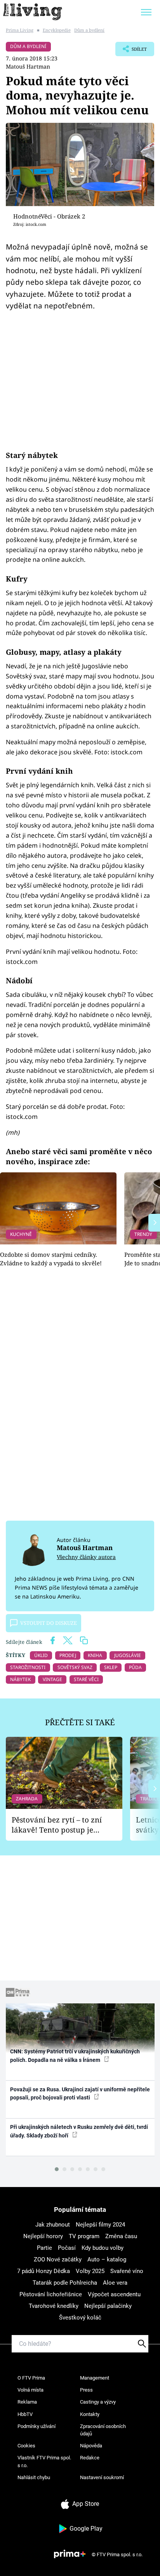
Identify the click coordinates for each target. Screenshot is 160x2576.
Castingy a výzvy (98, 2402)
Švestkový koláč (80, 2318)
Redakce (90, 2458)
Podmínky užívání (37, 2426)
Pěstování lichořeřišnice (51, 2294)
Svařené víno (127, 2271)
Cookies (26, 2446)
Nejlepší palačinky (108, 2306)
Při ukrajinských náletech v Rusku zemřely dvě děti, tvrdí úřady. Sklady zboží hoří (79, 2131)
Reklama (27, 2402)
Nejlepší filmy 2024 (100, 2225)
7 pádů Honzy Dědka (43, 2271)
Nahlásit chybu (34, 2477)
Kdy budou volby (103, 2248)
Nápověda (91, 2446)
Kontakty (90, 2414)
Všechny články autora (86, 1557)
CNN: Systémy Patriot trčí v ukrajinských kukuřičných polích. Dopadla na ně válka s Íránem (75, 2055)
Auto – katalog (107, 2259)
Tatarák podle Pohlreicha (65, 2283)
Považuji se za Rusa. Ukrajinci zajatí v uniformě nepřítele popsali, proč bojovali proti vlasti (80, 2093)
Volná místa (30, 2390)
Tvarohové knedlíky (54, 2306)
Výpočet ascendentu (114, 2294)
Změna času (121, 2236)
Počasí (67, 2248)
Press (86, 2390)
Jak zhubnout (53, 2225)
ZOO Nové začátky (58, 2259)
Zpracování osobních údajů (103, 2430)
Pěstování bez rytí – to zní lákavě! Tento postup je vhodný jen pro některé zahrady (57, 1825)
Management (95, 2378)
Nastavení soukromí (102, 2477)
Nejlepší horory (43, 2236)
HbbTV (25, 2414)
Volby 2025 (90, 2271)
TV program (84, 2236)
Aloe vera (115, 2283)
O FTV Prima (31, 2378)
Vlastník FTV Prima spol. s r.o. (44, 2462)
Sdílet (131, 51)
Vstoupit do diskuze (49, 1623)
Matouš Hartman (28, 66)
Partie (44, 2248)
